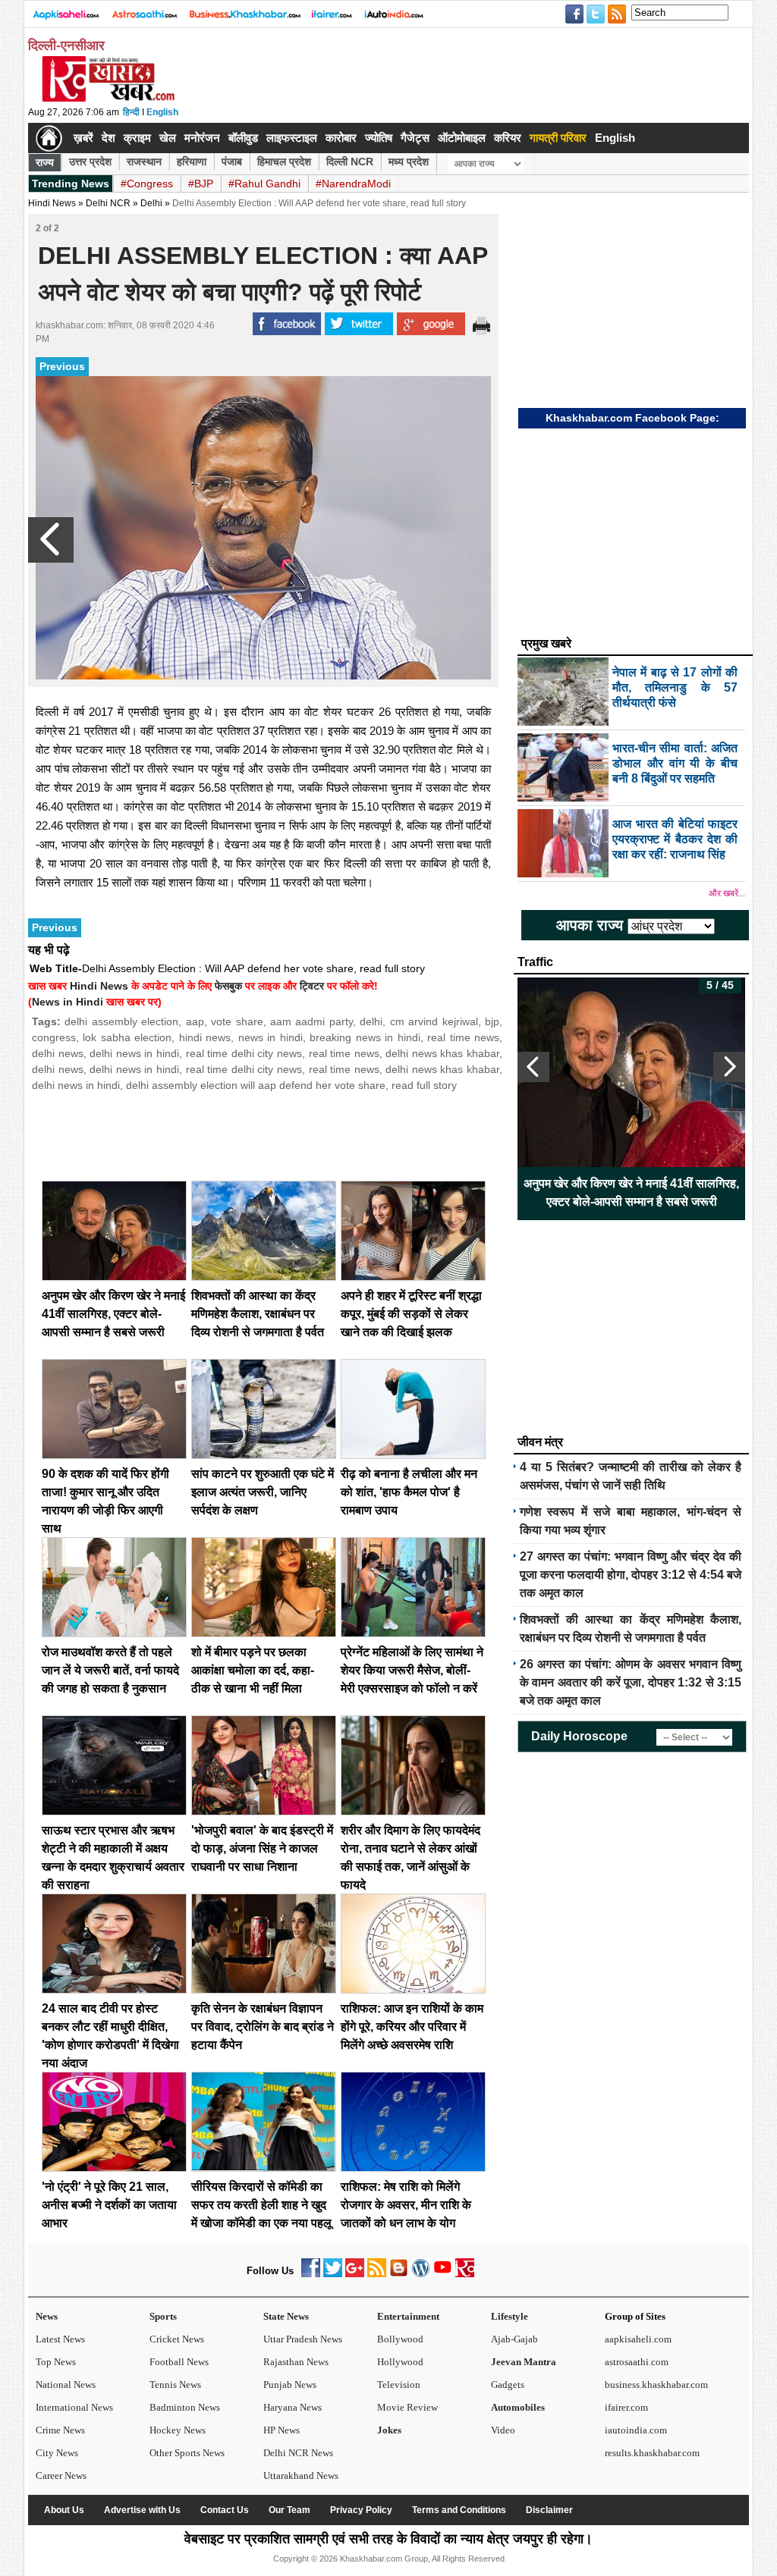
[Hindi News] (108, 99)
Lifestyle (510, 2316)
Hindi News (52, 203)
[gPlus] (355, 2274)
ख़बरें (83, 138)
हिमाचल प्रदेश (284, 162)
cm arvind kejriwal (434, 1021)
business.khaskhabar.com (656, 2385)
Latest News (60, 2339)
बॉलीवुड (243, 138)
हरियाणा (192, 162)
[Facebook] (311, 2274)
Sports (163, 2316)
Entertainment (408, 2316)
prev (533, 1067)
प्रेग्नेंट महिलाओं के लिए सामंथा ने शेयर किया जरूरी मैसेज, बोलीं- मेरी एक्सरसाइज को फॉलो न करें (412, 1670)
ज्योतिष (379, 138)
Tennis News (175, 2385)
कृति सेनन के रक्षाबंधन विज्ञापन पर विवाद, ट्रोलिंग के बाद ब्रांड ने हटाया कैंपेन (263, 2027)
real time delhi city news (244, 1053)
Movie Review (407, 2407)
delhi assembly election (121, 1021)
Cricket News (177, 2339)
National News (66, 2385)
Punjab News (290, 2385)
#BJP (201, 184)
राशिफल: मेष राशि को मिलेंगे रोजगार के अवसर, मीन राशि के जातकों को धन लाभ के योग (406, 2205)
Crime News (60, 2430)
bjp (492, 1021)
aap (195, 1021)
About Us (64, 2510)
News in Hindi (68, 1002)
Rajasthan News (296, 2362)
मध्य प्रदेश (409, 162)
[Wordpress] (421, 2274)
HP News (282, 2430)
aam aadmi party (311, 1021)
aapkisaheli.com (638, 2339)
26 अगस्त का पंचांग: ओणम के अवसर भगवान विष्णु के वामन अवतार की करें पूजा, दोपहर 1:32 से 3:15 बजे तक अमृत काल (631, 1682)
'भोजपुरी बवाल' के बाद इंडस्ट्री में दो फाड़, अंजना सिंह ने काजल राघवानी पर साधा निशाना (262, 1848)
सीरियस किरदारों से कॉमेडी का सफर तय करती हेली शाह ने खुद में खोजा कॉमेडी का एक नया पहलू (261, 2205)
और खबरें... (727, 893)
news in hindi (271, 1037)
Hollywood (400, 2362)
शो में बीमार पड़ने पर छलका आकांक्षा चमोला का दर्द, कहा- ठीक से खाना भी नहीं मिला (253, 1670)
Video (503, 2430)
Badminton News (185, 2407)
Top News (56, 2362)
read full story (424, 1085)
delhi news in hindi (134, 1053)
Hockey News (178, 2430)
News (47, 2316)
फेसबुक (228, 986)
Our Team (289, 2510)
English (162, 112)
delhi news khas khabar (442, 1053)
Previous (62, 366)
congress (54, 1037)
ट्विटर (312, 986)
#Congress (147, 184)
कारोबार (341, 138)
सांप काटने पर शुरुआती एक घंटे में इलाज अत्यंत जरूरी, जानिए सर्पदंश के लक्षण (263, 1492)
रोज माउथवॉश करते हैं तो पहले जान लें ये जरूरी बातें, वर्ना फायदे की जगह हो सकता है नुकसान (110, 1670)
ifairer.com (626, 2407)
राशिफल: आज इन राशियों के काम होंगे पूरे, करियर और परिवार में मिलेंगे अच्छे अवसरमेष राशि (412, 2027)
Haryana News (293, 2407)
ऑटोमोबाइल (462, 138)
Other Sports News (187, 2453)
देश (109, 138)
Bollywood (400, 2339)
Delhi (151, 203)
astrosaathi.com (637, 2362)
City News (57, 2453)
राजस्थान (144, 162)
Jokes (389, 2430)
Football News (179, 2362)
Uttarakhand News (301, 2476)
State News (286, 2316)
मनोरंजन (202, 138)
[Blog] (399, 2274)
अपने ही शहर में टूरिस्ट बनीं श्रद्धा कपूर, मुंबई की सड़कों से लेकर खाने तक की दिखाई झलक (411, 1314)
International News (74, 2407)
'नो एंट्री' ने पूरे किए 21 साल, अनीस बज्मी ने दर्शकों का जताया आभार (109, 2205)
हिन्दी (131, 112)
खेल (168, 138)
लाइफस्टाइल (292, 138)
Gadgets (508, 2385)
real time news (463, 1037)
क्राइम (137, 138)
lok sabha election (127, 1037)
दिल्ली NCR (350, 162)
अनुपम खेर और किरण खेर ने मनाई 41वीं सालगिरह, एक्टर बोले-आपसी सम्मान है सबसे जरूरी (113, 1314)
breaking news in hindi (365, 1037)
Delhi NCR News (298, 2453)
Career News (61, 2476)
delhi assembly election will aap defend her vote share (256, 1085)
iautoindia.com (636, 2430)
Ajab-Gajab (514, 2339)
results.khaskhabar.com (652, 2453)
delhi (371, 1021)
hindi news (205, 1037)
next (729, 1067)
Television (399, 2385)
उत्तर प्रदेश (90, 162)
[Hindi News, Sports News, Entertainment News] (49, 138)
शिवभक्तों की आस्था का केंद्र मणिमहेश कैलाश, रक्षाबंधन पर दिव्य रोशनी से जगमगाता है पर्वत (258, 1314)
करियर (508, 138)
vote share (237, 1021)
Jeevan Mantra (524, 2362)
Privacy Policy (361, 2510)
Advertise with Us (142, 2510)
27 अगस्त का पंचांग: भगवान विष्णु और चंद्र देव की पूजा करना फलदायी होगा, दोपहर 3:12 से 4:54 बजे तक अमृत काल (631, 1575)
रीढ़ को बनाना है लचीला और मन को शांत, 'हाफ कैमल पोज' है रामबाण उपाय (409, 1492)
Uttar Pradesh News (303, 2339)
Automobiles (518, 2407)
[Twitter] (333, 2274)
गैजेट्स (415, 138)
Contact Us (225, 2510)
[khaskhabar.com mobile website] (465, 2274)
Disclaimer (549, 2510)
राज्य (45, 162)
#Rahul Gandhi (264, 184)
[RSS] (377, 2274)
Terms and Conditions (459, 2510)
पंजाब (232, 162)
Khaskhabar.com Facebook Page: (632, 418)
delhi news (58, 1053)
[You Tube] (443, 2274)
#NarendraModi (353, 184)
